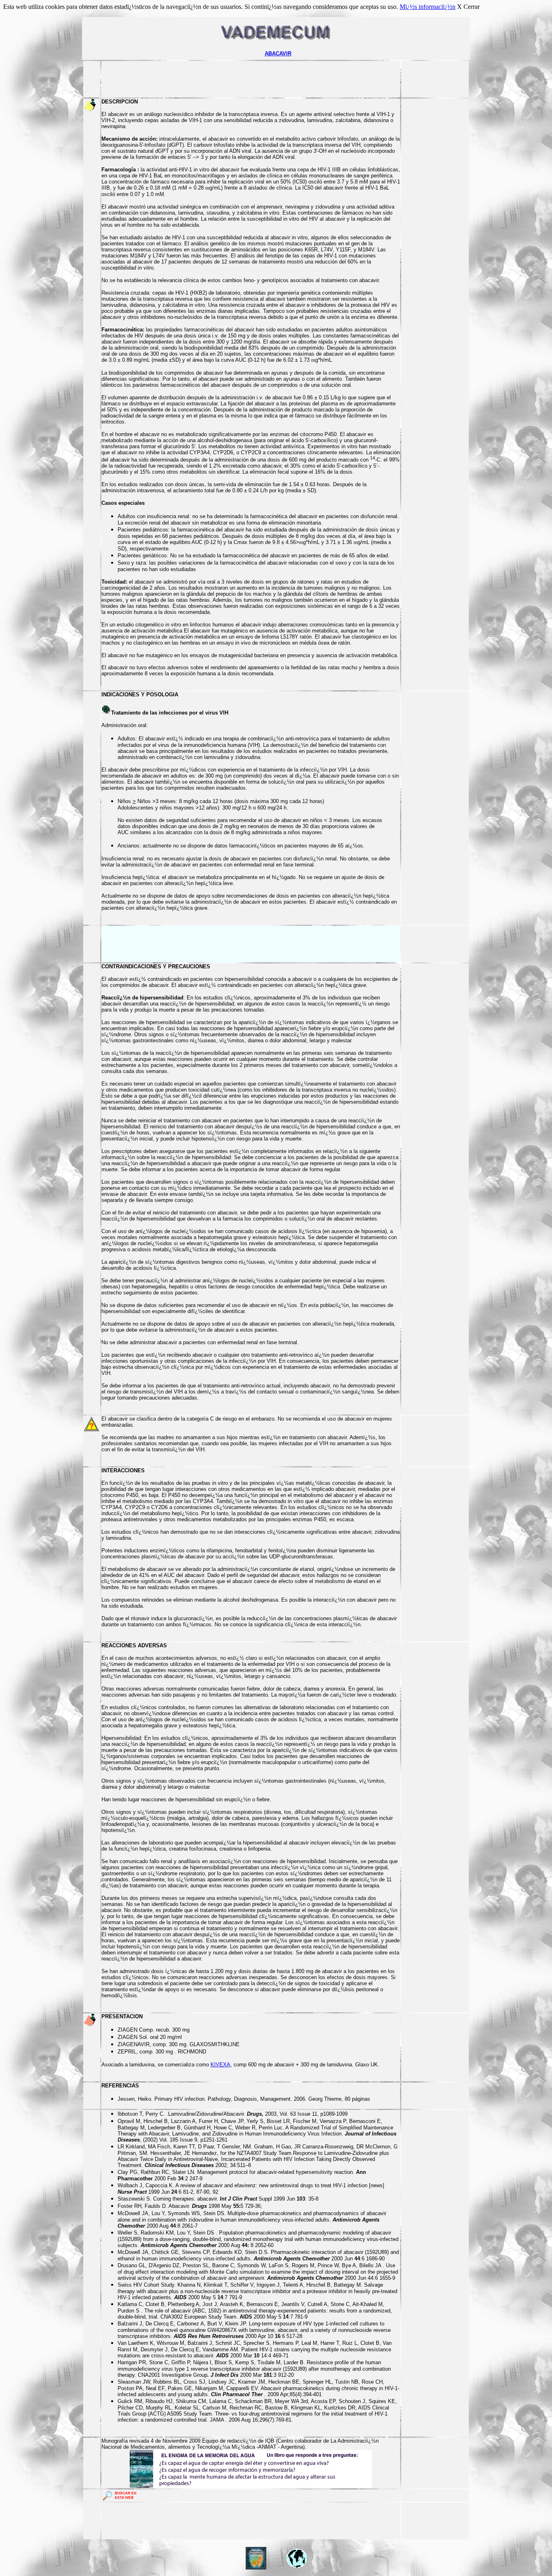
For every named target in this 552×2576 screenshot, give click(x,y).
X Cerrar (468, 7)
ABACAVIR (278, 54)
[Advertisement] (251, 79)
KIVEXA (220, 2065)
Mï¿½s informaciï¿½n (428, 7)
